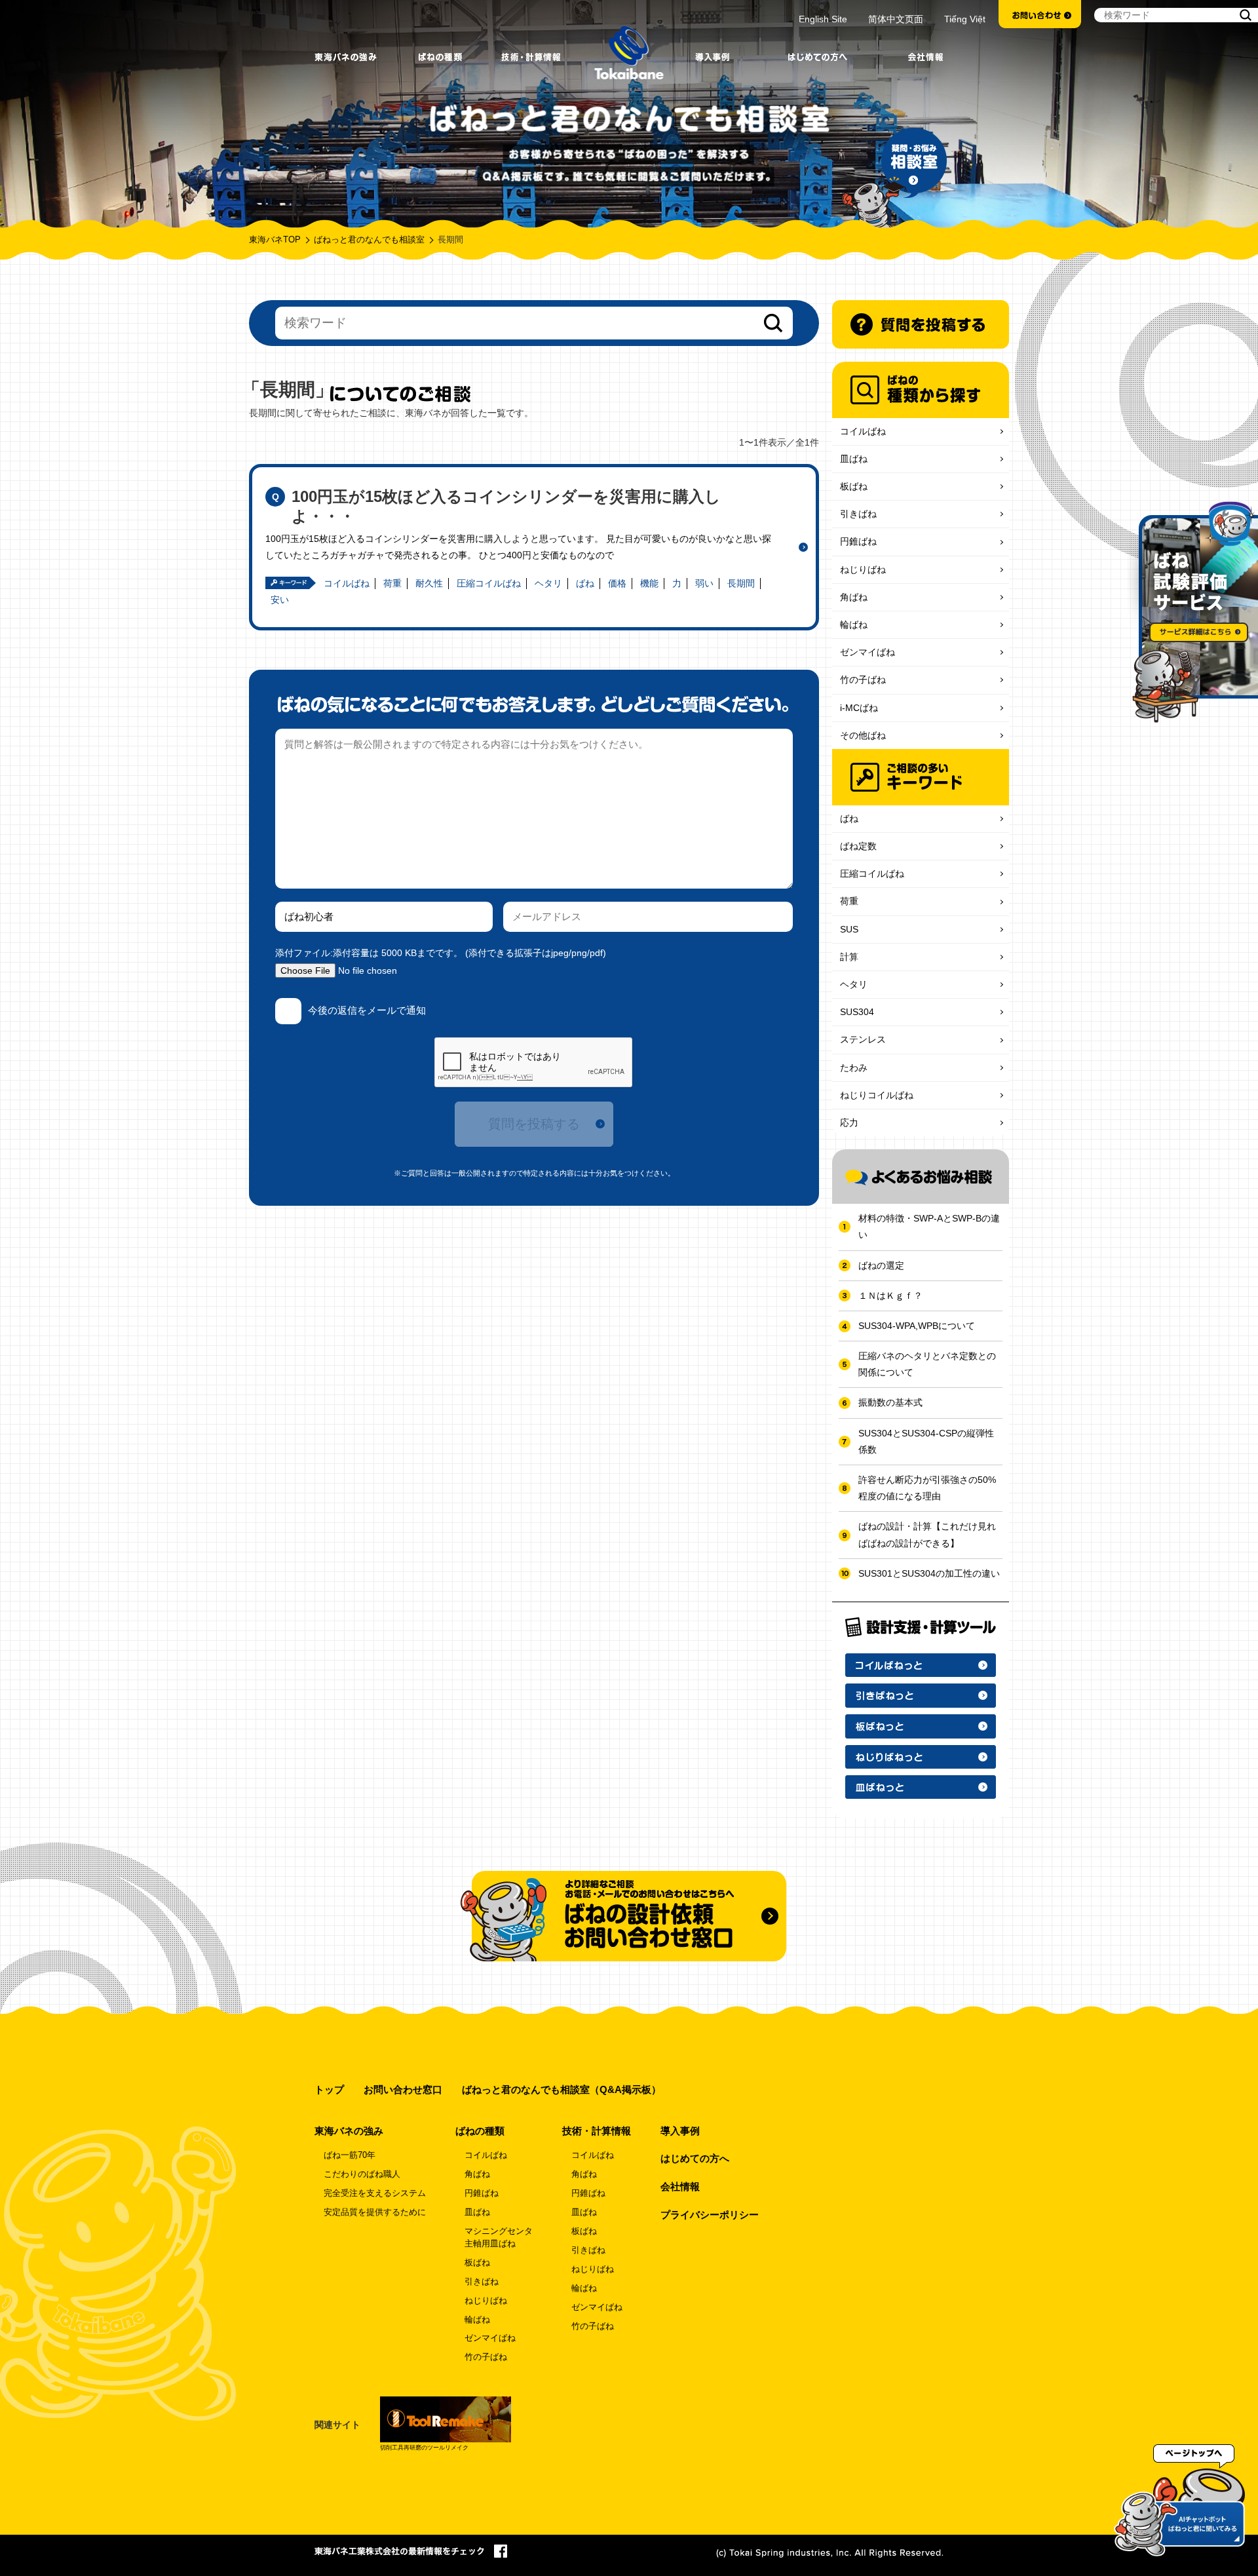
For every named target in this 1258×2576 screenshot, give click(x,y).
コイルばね (347, 583)
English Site (823, 19)
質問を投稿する (534, 1124)
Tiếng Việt (965, 19)
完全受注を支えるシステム (375, 2193)
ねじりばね (863, 569)
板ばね (854, 486)
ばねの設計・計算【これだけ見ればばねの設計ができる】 (927, 1534)
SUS (849, 929)
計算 (849, 957)
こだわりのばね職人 (362, 2174)
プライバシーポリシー (710, 2215)
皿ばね (854, 459)
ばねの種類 (480, 2131)
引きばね (858, 514)
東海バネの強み (349, 2131)
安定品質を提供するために (375, 2212)
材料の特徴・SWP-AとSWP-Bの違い (929, 1226)
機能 (649, 583)
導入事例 (680, 2131)
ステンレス (863, 1039)
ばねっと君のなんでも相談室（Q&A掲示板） (562, 2089)
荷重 (392, 583)
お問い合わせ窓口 (403, 2089)
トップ (329, 2089)
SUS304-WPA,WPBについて (917, 1326)
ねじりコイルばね (877, 1095)
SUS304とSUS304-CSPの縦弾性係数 (926, 1441)
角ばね (854, 597)
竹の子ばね (863, 680)
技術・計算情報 (597, 2131)
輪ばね (854, 625)
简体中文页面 (896, 19)
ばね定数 (858, 846)
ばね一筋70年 (350, 2155)
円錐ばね (858, 541)
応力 (849, 1123)
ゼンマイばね (867, 652)
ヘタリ (548, 583)
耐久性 (429, 583)
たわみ (854, 1067)
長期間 (741, 583)
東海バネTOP (275, 240)
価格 (617, 583)
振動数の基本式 (890, 1402)
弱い (704, 583)
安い (280, 600)
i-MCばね (859, 708)
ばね (585, 583)
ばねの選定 (881, 1265)
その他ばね (863, 735)
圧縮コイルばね (489, 583)
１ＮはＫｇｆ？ (890, 1296)
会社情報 (680, 2186)
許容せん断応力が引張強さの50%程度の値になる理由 (927, 1488)
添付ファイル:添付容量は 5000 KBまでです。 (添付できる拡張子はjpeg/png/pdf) (441, 953)
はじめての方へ (695, 2158)
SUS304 (857, 1012)
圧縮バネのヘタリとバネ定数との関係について (927, 1364)
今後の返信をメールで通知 (367, 1010)
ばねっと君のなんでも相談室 (369, 240)
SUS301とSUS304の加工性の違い (929, 1573)
